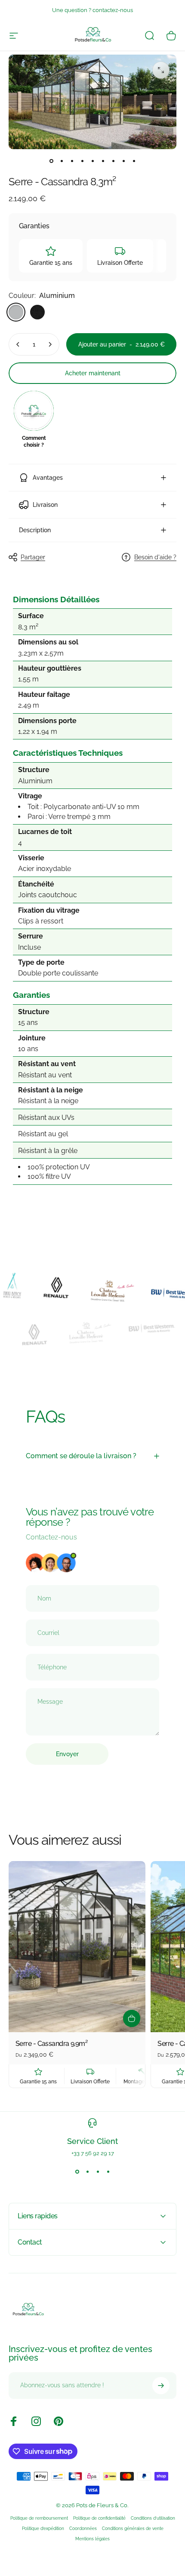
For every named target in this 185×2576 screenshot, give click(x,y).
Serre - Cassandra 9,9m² (51, 2044)
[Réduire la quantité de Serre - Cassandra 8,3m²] (18, 344)
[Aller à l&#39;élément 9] (134, 161)
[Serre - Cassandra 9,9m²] (77, 1947)
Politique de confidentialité (99, 2518)
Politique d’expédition (43, 2528)
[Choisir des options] (132, 2018)
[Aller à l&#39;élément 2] (62, 161)
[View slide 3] (98, 2172)
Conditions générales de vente (133, 2528)
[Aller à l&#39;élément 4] (82, 161)
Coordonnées (83, 2528)
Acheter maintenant (93, 373)
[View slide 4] (108, 2172)
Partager (33, 557)
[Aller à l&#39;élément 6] (103, 161)
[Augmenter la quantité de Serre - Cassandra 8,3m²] (50, 344)
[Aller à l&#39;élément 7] (113, 161)
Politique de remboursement (39, 2518)
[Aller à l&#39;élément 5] (92, 161)
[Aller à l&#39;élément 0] (51, 161)
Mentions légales (92, 2539)
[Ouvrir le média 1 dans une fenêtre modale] (161, 70)
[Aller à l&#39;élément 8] (123, 161)
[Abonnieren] (161, 2386)
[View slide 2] (87, 2172)
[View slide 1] (77, 2172)
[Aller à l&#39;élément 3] (72, 161)
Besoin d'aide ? (155, 557)
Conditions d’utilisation (153, 2518)
